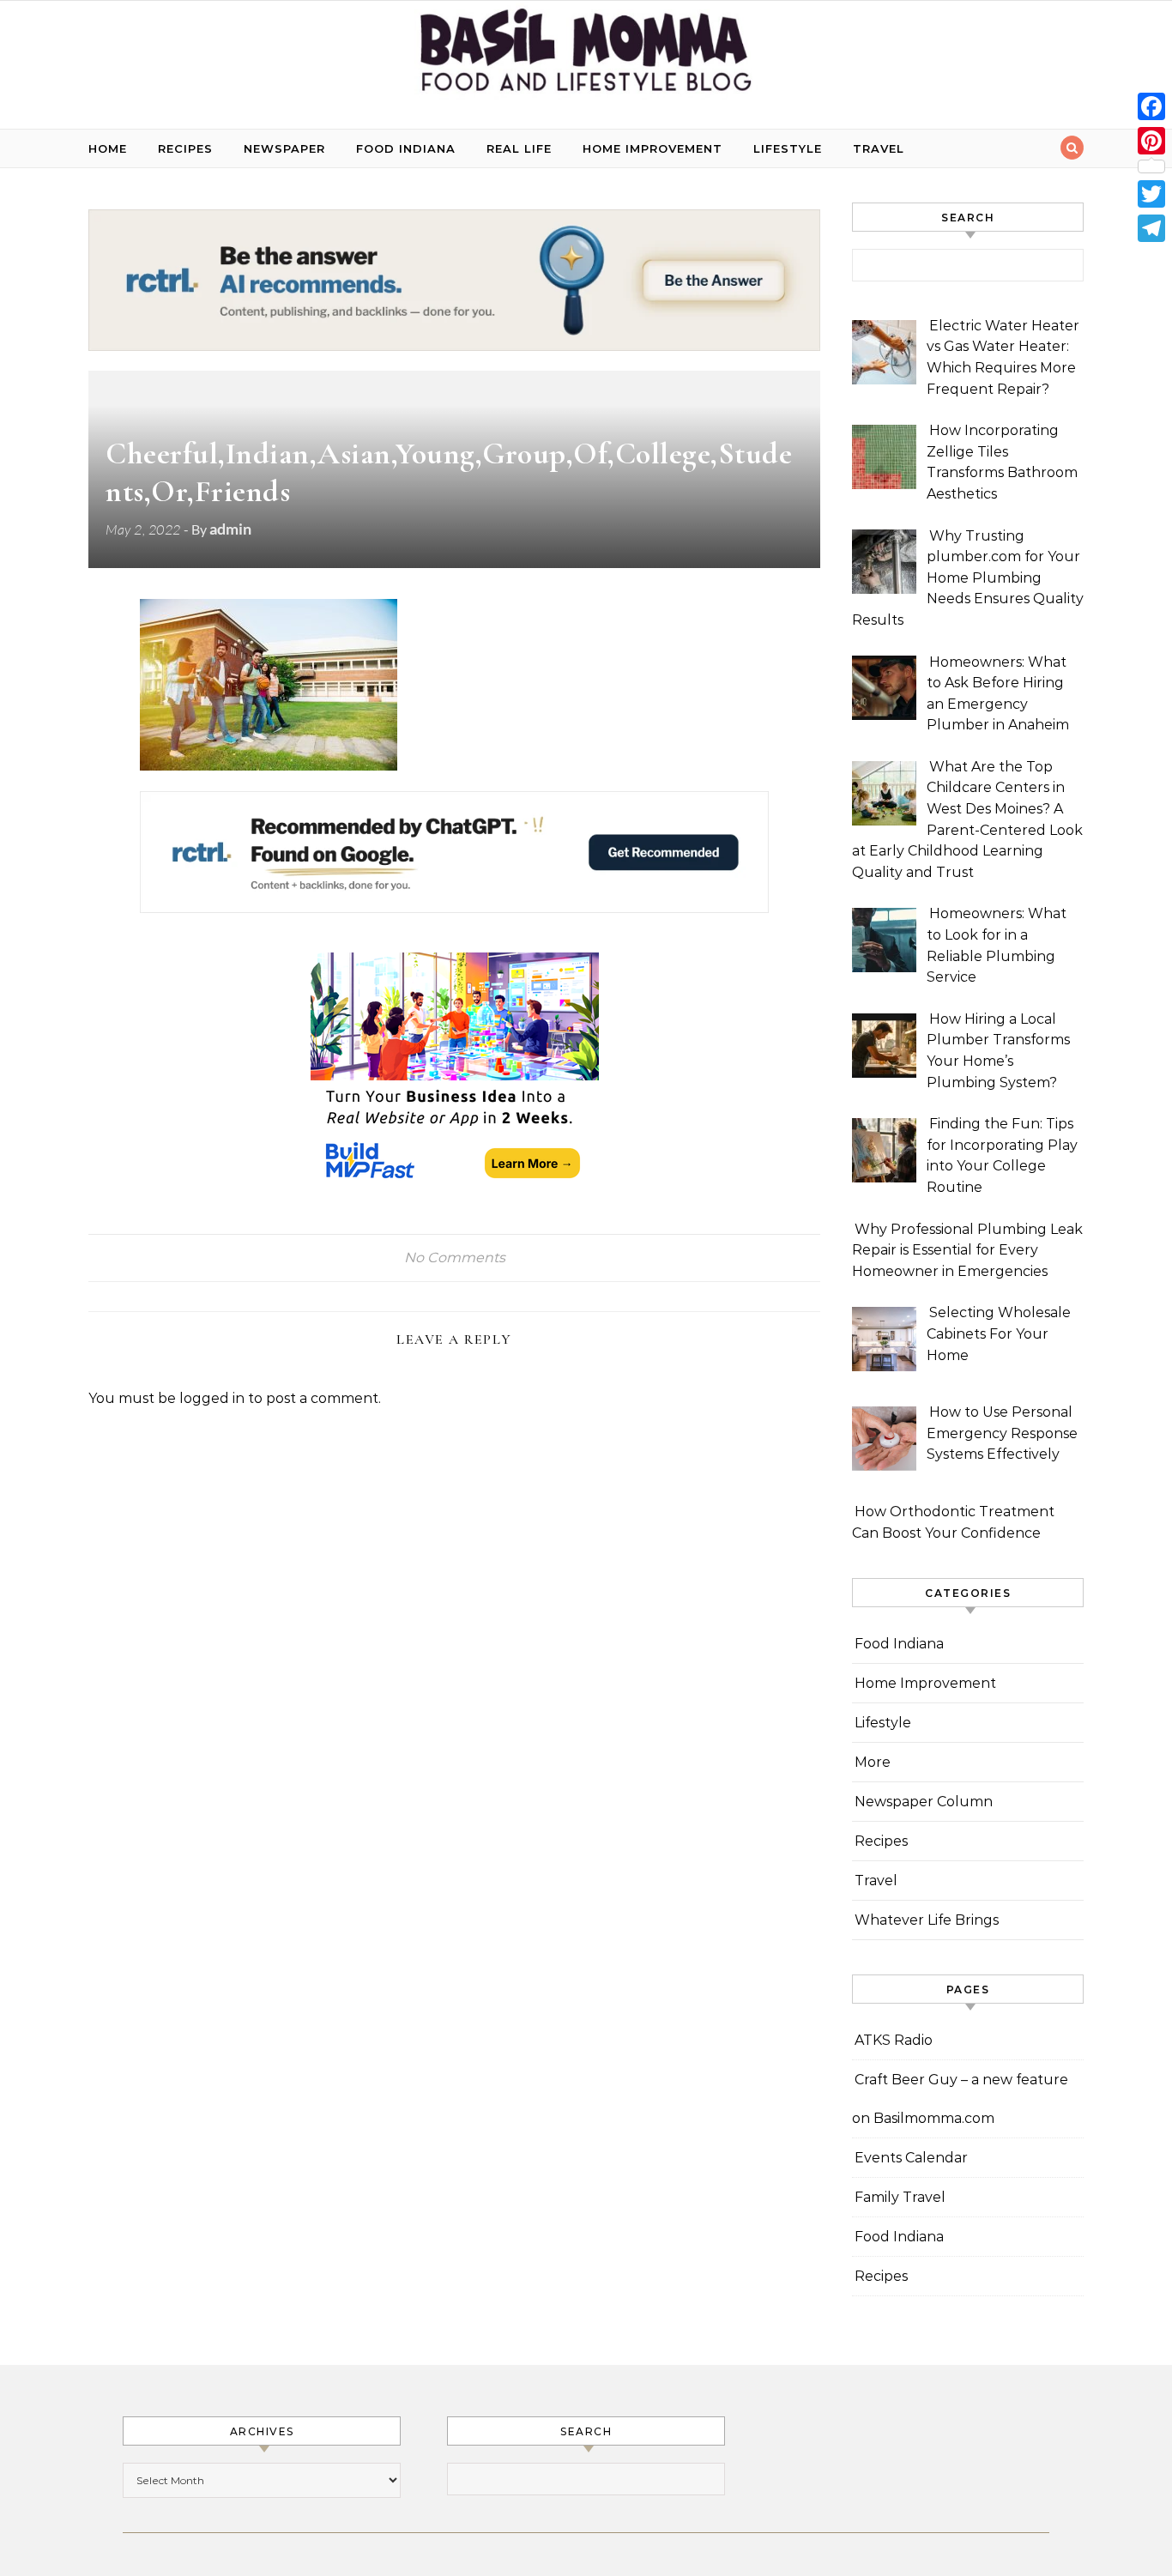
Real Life (519, 148)
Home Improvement (652, 148)
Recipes (185, 148)
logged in (212, 1398)
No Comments (455, 1258)
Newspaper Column (924, 1802)
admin (230, 529)
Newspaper (284, 148)
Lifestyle (788, 148)
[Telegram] (1151, 228)
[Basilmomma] (586, 58)
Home (108, 148)
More (873, 1762)
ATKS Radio (894, 2040)
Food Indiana (406, 148)
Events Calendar (911, 2158)
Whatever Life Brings (927, 1920)
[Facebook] (1151, 106)
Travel (879, 148)
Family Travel (900, 2197)
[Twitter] (1151, 194)
